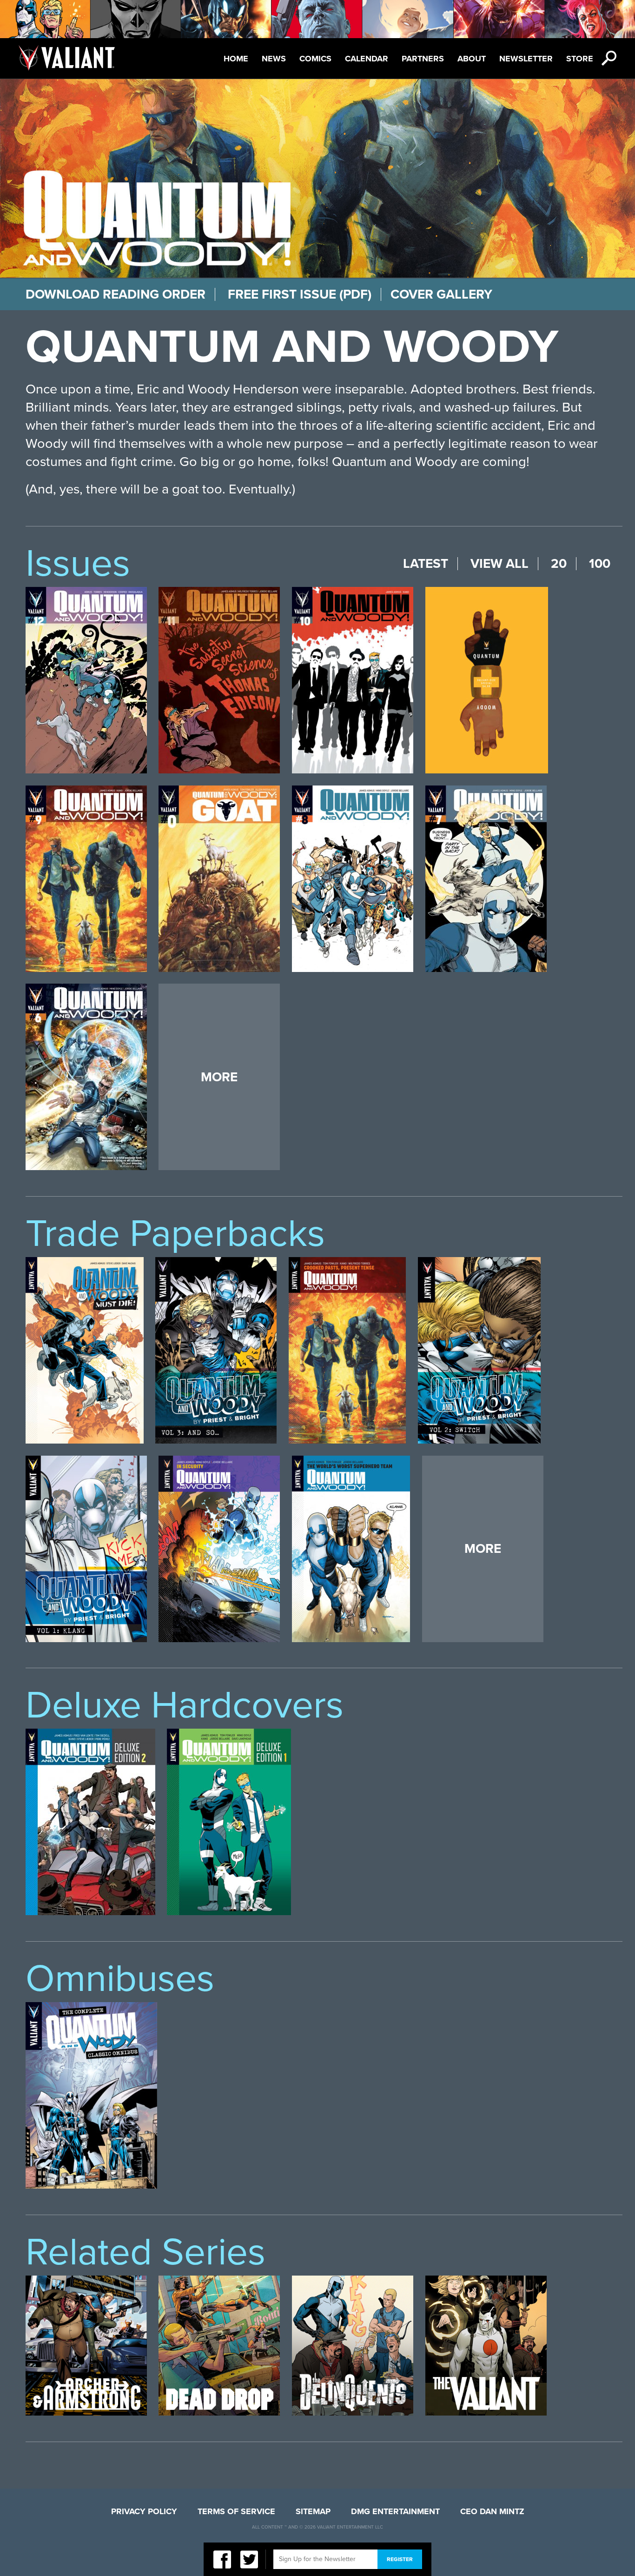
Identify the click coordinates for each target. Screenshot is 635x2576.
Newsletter (526, 59)
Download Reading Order (116, 294)
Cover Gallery (441, 294)
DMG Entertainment (395, 2511)
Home (236, 59)
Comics (315, 59)
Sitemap (313, 2511)
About (472, 59)
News (274, 59)
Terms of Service (236, 2511)
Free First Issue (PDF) (300, 294)
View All (499, 564)
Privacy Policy (144, 2511)
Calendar (367, 59)
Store (580, 59)
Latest (426, 564)
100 (600, 564)
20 (559, 564)
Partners (423, 59)
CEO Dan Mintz (492, 2511)
